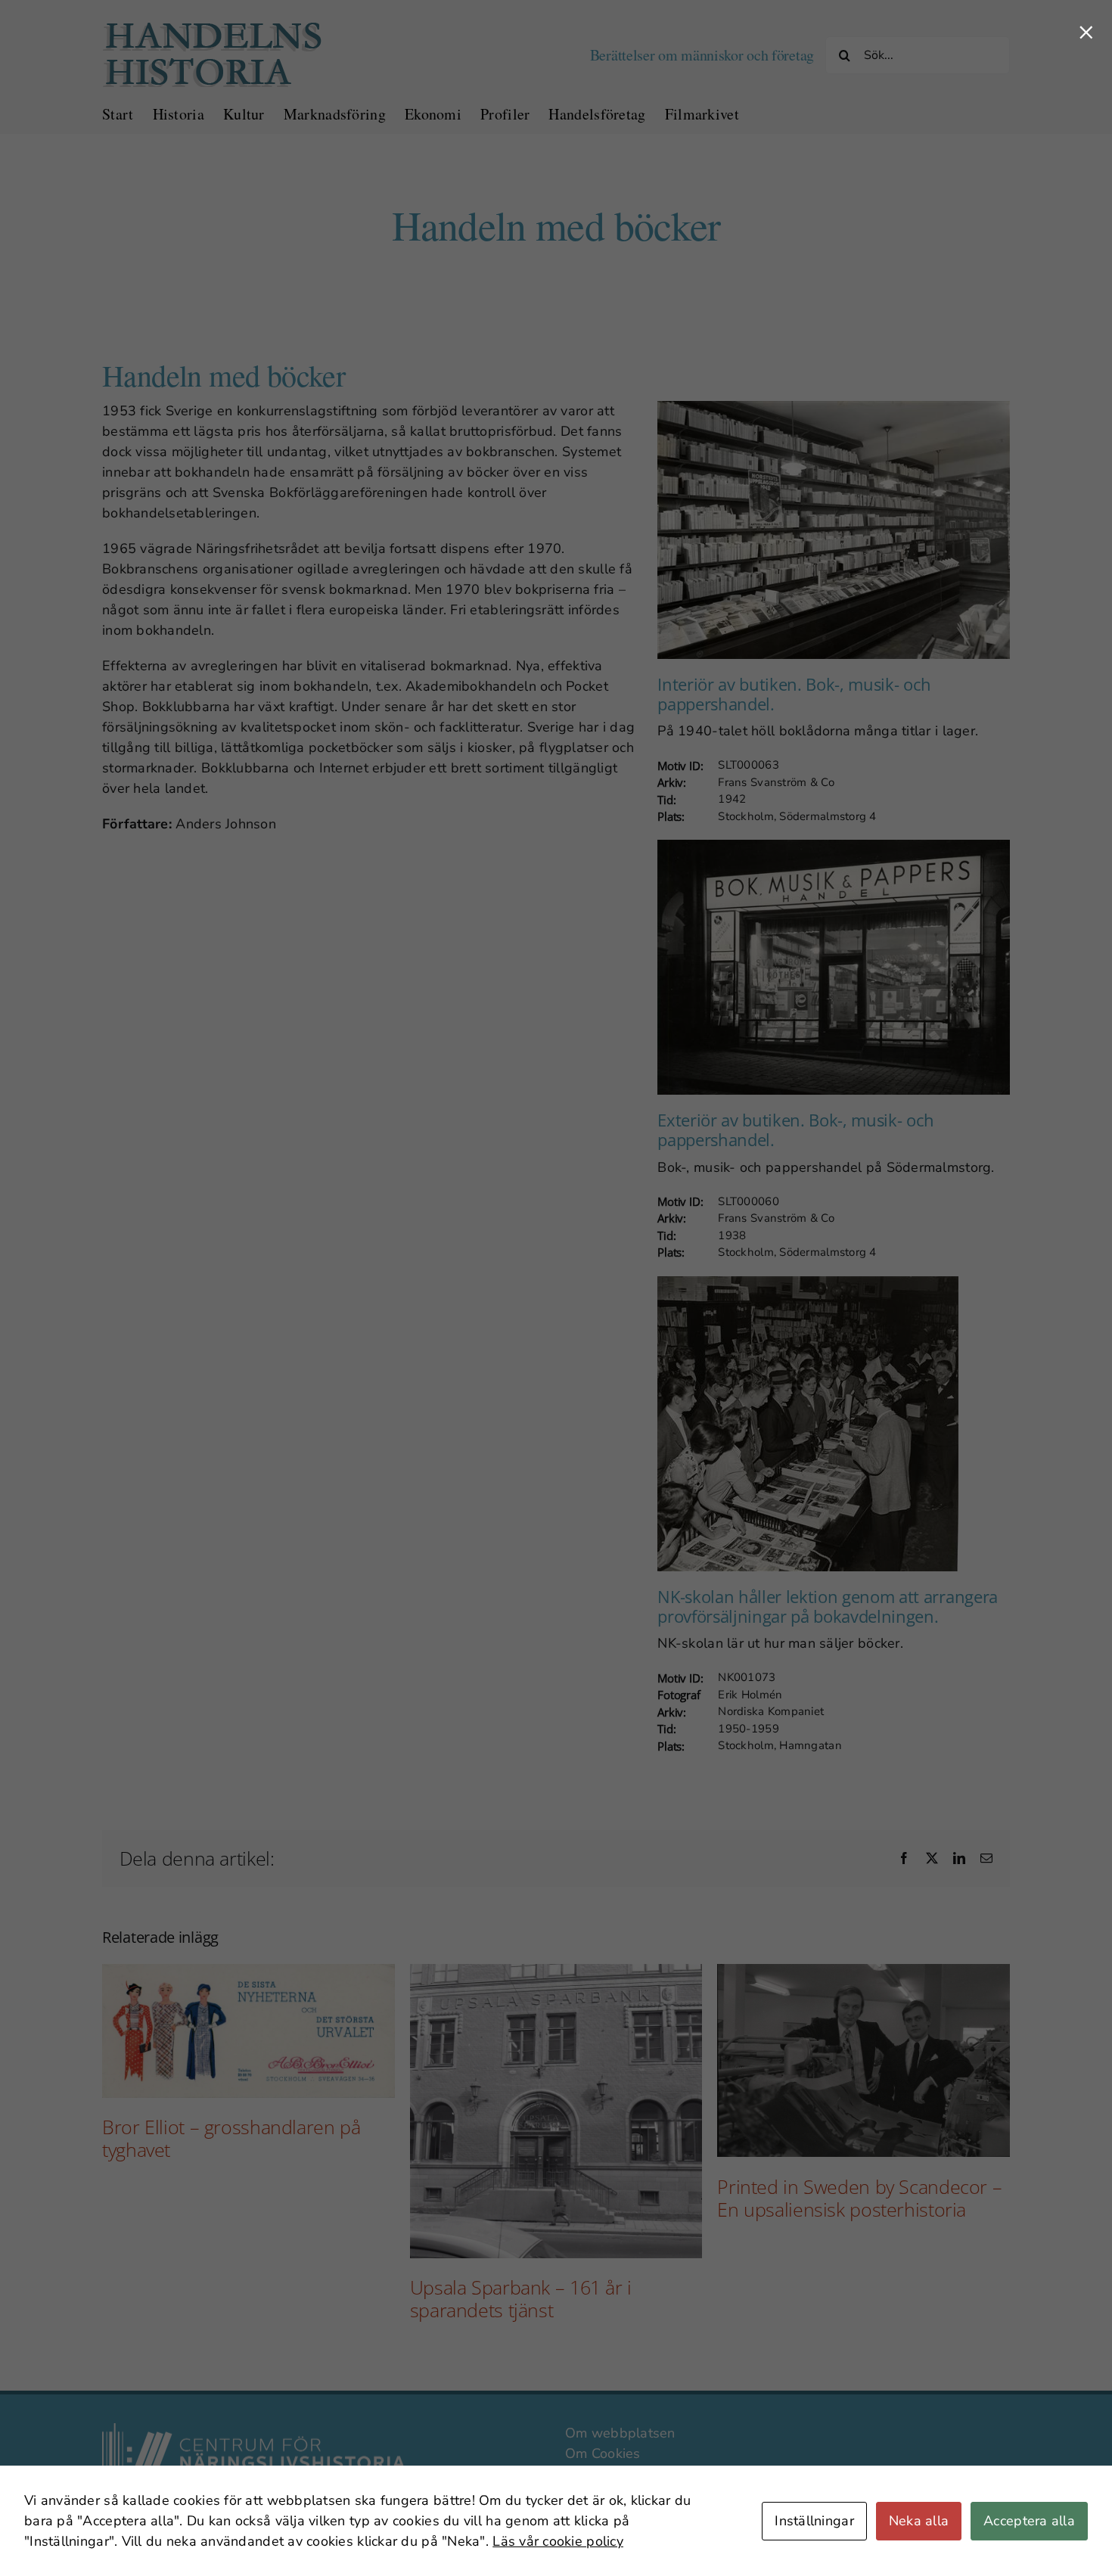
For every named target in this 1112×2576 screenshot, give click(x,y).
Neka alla (919, 2521)
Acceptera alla (1029, 2521)
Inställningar (814, 2521)
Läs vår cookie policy (558, 2541)
